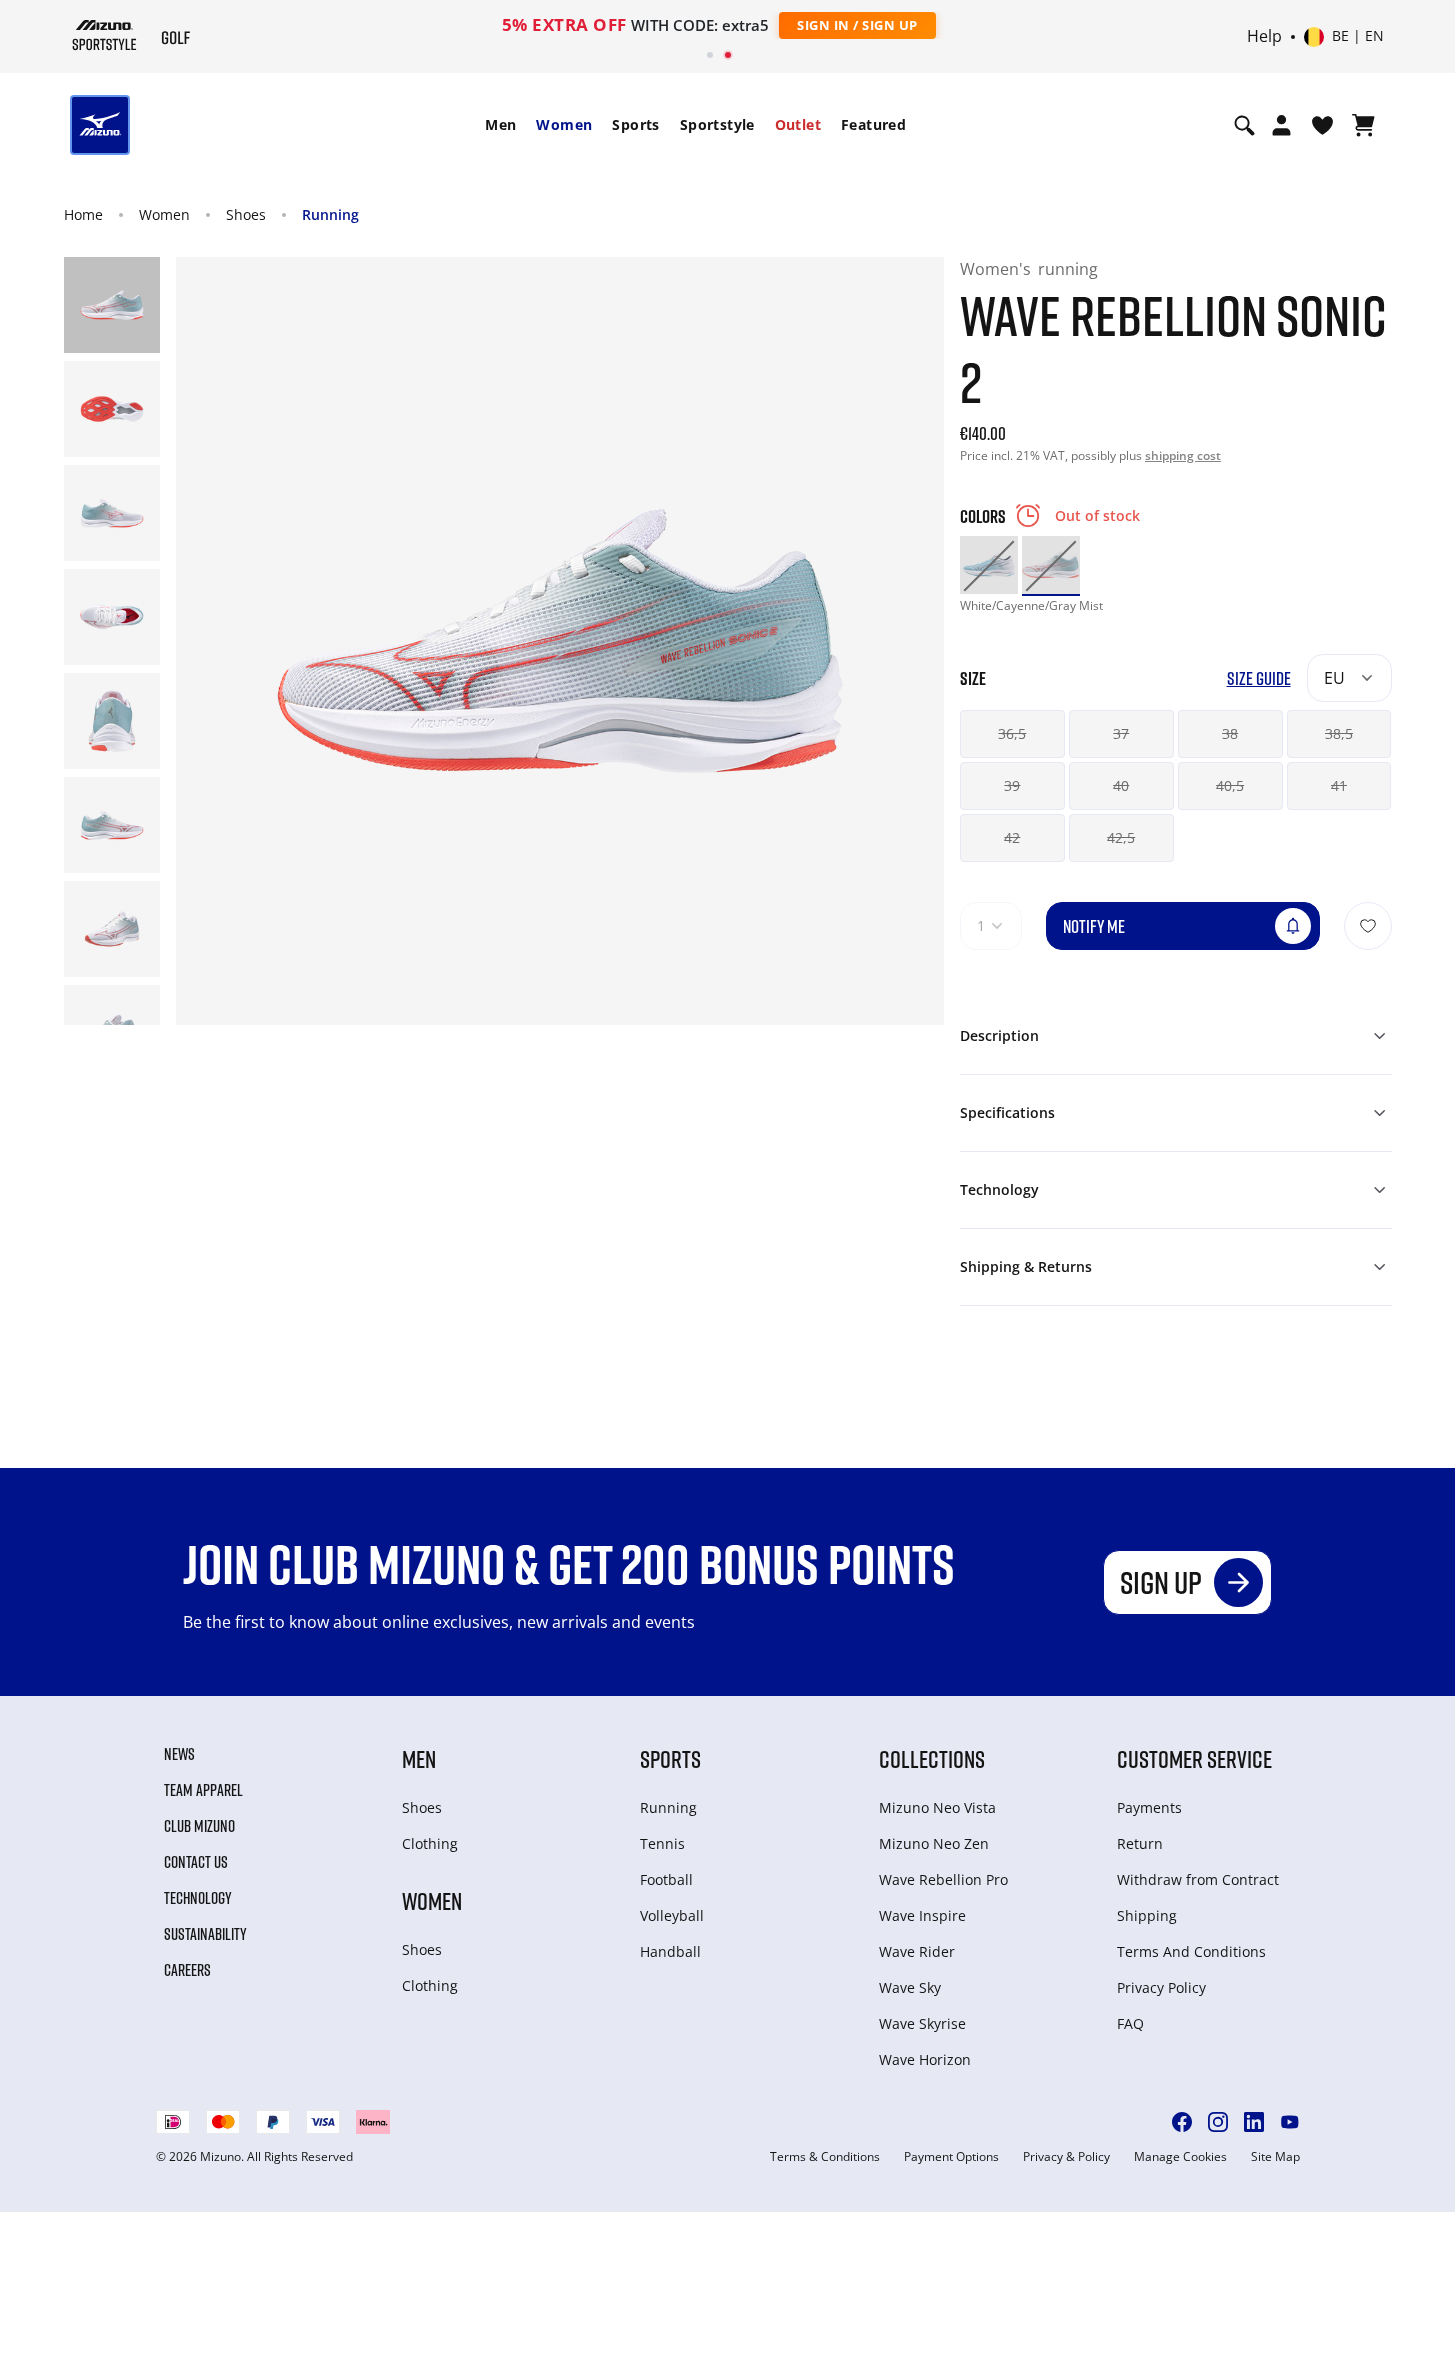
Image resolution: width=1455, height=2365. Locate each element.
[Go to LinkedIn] (1254, 2122)
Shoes (246, 214)
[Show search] (1244, 125)
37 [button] (1121, 733)
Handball (670, 1951)
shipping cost (1183, 455)
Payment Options (951, 2157)
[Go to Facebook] (1182, 2122)
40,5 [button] (1230, 785)
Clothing (430, 1843)
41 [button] (1339, 785)
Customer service (1194, 1758)
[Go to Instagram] (1218, 2122)
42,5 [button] (1121, 837)
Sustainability (205, 1934)
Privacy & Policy (1066, 2157)
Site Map (1275, 2157)
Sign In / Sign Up (857, 25)
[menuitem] (500, 125)
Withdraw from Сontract (1198, 1879)
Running (330, 214)
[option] (989, 565)
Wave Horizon (925, 2059)
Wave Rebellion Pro (943, 1879)
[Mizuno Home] (104, 35)
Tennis (662, 1843)
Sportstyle (717, 124)
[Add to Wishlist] (1368, 926)
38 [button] (1230, 733)
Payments (1149, 1807)
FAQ (1130, 2023)
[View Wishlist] (1322, 125)
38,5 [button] (1339, 733)
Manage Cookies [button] (1180, 2157)
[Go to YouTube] (1290, 2122)
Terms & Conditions (825, 2157)
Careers (187, 1970)
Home (83, 214)
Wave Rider (917, 1951)
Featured (873, 124)
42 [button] (1012, 837)
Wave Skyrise (922, 2023)
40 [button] (1121, 785)
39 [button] (1012, 785)
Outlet (798, 124)
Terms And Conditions (1191, 1951)
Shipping (1147, 1915)
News (179, 1754)
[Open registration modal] (1281, 125)
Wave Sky (910, 1987)
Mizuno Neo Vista (937, 1807)
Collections (932, 1758)
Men (500, 124)
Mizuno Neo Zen (934, 1843)
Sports (635, 124)
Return (1140, 1843)
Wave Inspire (922, 1915)
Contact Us (196, 1862)
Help (1264, 37)
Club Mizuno (199, 1826)
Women (564, 124)
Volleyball (672, 1915)
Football (666, 1879)
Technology (198, 1898)
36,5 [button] (1012, 733)
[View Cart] (1363, 125)
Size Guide (1259, 678)
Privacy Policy (1161, 1987)
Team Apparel (203, 1790)
